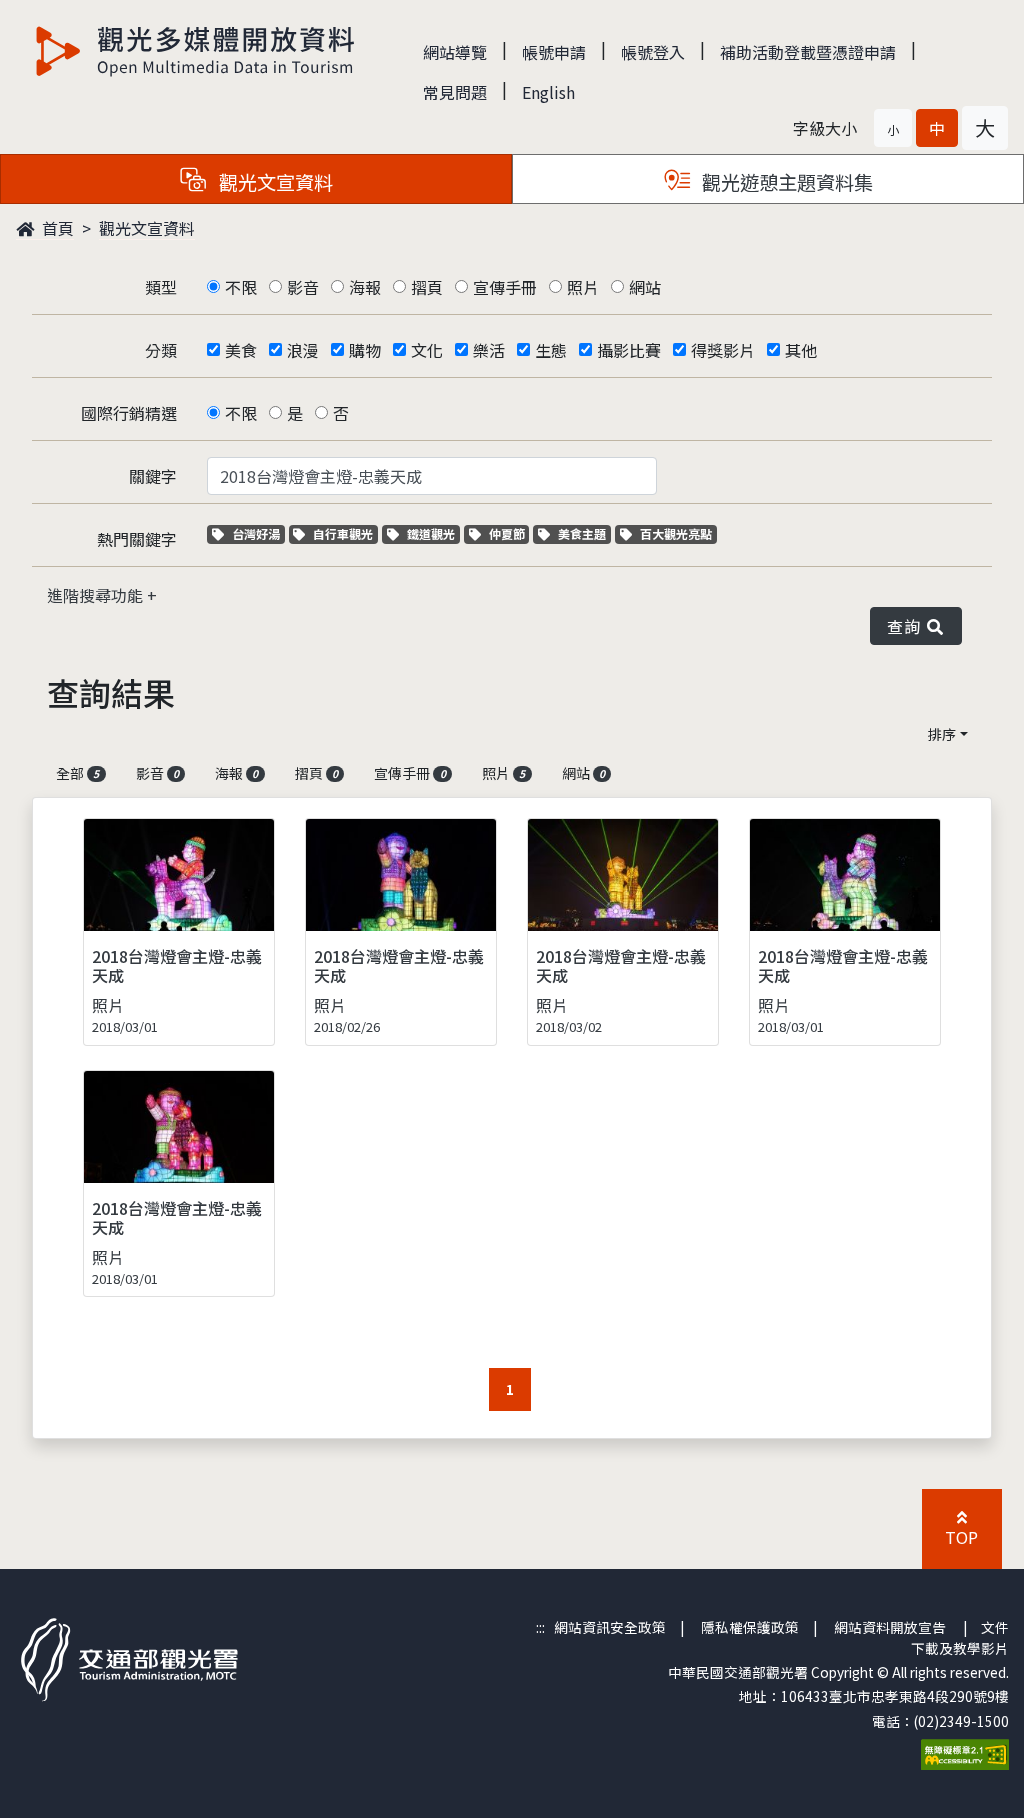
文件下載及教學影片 (960, 1637)
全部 (77, 773)
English (548, 92)
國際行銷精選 (129, 413)
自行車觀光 (342, 533)
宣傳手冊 (505, 287)
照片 (583, 287)
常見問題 (455, 92)
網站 (645, 287)
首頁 (56, 228)
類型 (161, 287)
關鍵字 (153, 476)
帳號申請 (554, 52)
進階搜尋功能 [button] (97, 595)
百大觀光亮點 (675, 533)
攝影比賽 (629, 350)
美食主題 (584, 533)
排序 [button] (942, 734)
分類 (161, 350)
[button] (893, 128)
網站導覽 (455, 52)
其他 (801, 350)
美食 (241, 350)
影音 (303, 287)
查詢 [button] (907, 626)
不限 (241, 287)
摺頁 (427, 287)
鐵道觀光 (433, 533)
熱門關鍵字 (137, 539)
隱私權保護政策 (750, 1627)
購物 (365, 350)
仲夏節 (509, 533)
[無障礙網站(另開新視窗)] (965, 1752)
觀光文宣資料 (147, 228)
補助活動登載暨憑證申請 (808, 52)
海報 (365, 287)
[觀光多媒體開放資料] (196, 51)
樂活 (489, 350)
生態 (551, 350)
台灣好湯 (258, 533)
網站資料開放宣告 (890, 1627)
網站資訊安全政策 (610, 1627)
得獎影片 (723, 350)
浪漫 (303, 350)
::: (540, 1627)
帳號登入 (653, 52)
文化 (427, 350)
